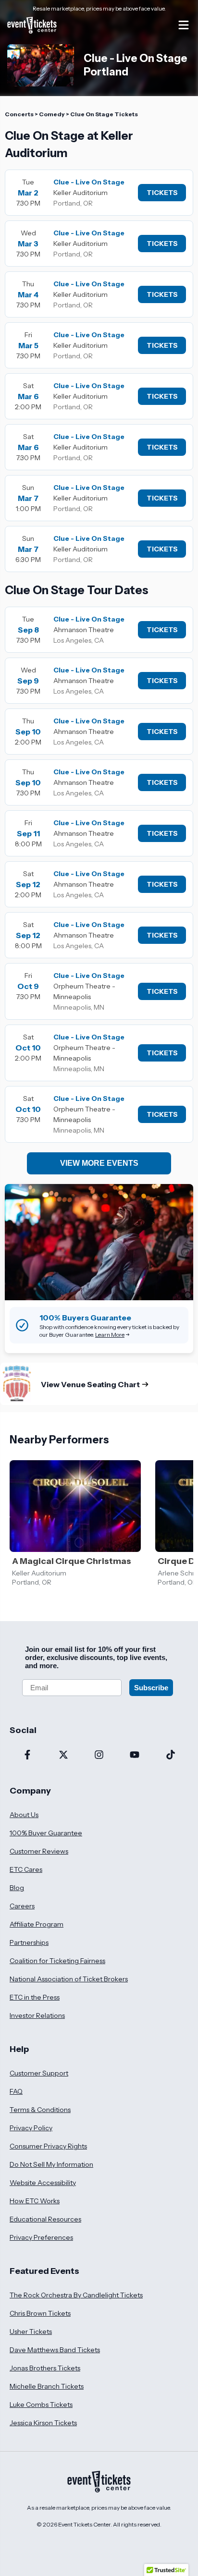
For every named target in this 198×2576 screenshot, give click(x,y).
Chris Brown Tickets (40, 2313)
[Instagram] (99, 1756)
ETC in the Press (35, 1997)
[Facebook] (27, 1756)
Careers (22, 1906)
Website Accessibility (43, 2183)
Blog (17, 1888)
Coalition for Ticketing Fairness (57, 1961)
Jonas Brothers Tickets (45, 2368)
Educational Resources (45, 2219)
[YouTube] (135, 1756)
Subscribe (151, 1688)
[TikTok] (171, 1756)
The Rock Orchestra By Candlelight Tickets (76, 2295)
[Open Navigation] (184, 25)
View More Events (99, 1163)
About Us (24, 1815)
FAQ (16, 2091)
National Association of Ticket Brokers (69, 1979)
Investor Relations (37, 2015)
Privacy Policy (31, 2128)
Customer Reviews (39, 1851)
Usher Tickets (31, 2332)
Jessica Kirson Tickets (43, 2423)
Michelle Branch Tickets (47, 2386)
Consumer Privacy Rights (48, 2146)
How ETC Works (35, 2201)
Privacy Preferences (41, 2237)
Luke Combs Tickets (41, 2405)
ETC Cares (26, 1869)
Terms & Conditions (40, 2110)
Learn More (110, 1335)
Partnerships (29, 1942)
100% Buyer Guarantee (46, 1833)
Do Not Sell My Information (51, 2164)
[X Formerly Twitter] (63, 1756)
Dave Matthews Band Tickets (55, 2350)
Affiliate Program (37, 1924)
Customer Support (39, 2073)
